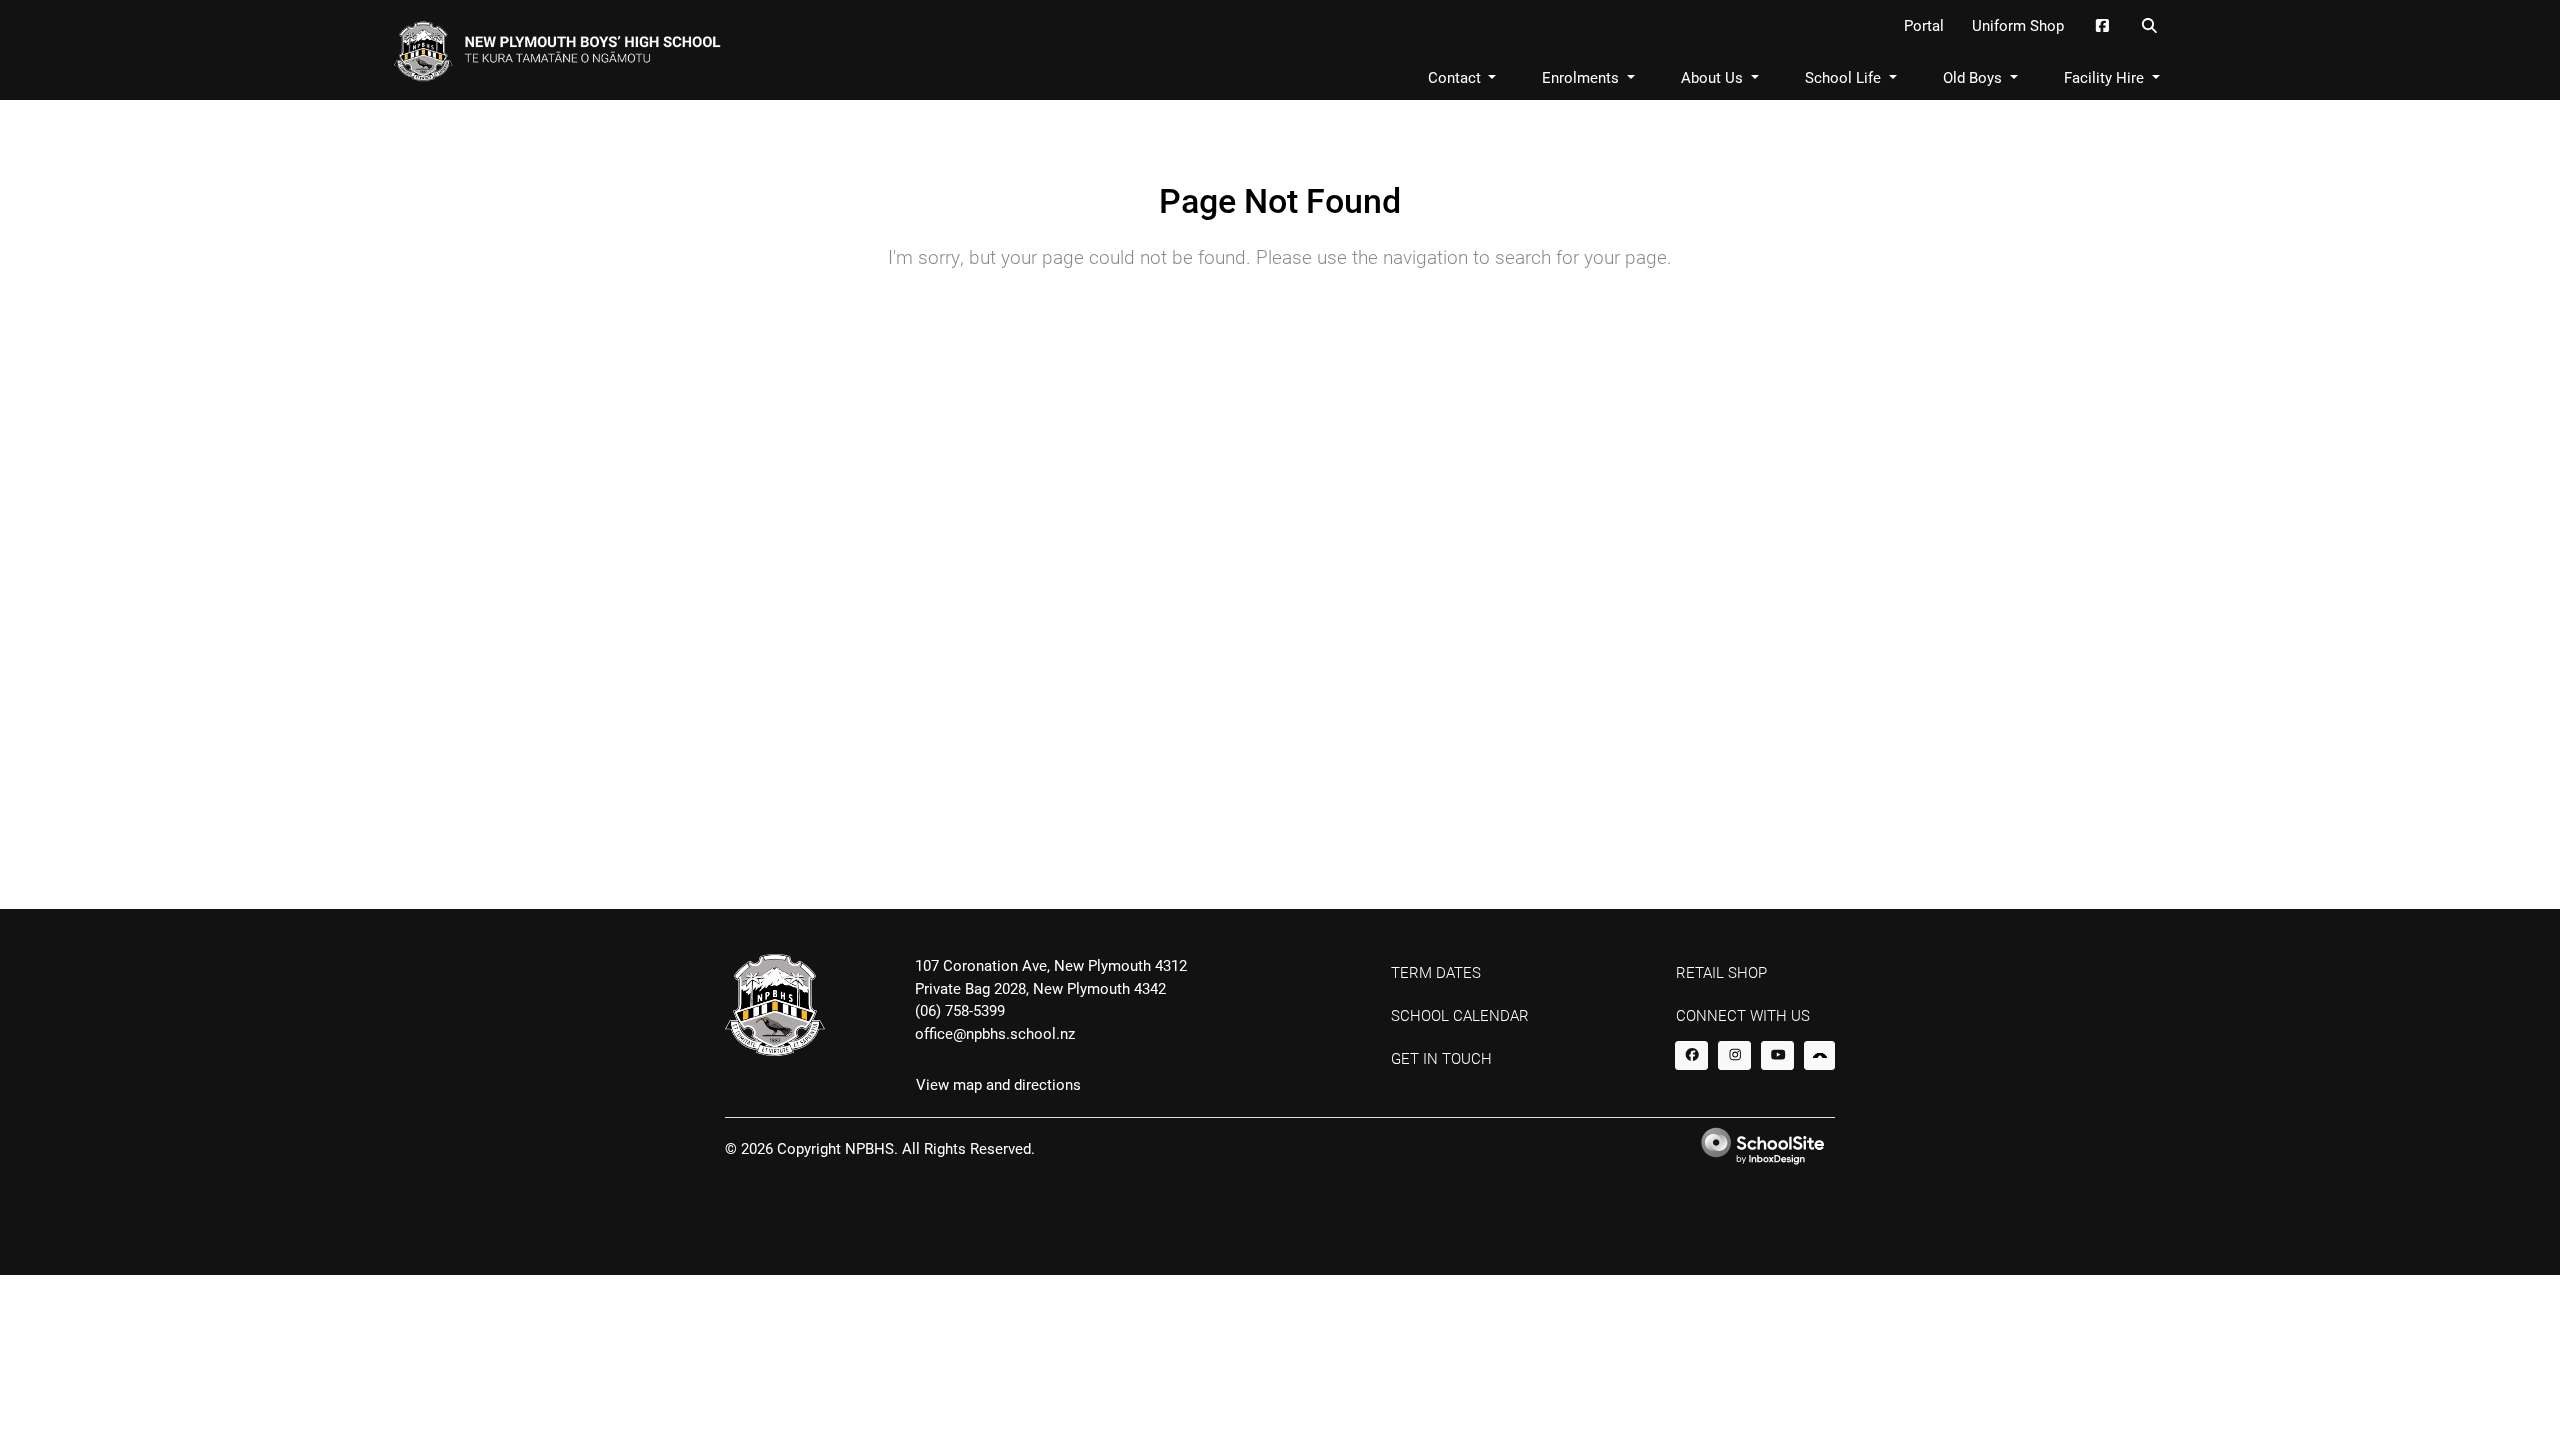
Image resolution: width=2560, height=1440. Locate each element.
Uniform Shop (2018, 25)
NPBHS (869, 1148)
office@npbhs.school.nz (995, 1033)
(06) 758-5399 (960, 1010)
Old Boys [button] (1974, 77)
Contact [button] (1456, 77)
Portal (1924, 25)
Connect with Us (1743, 1015)
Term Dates (1436, 972)
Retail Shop (1721, 972)
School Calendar (1460, 1015)
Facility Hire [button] (2106, 77)
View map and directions (998, 1084)
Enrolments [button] (1582, 77)
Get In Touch (1441, 1058)
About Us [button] (1714, 77)
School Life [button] (1845, 77)
